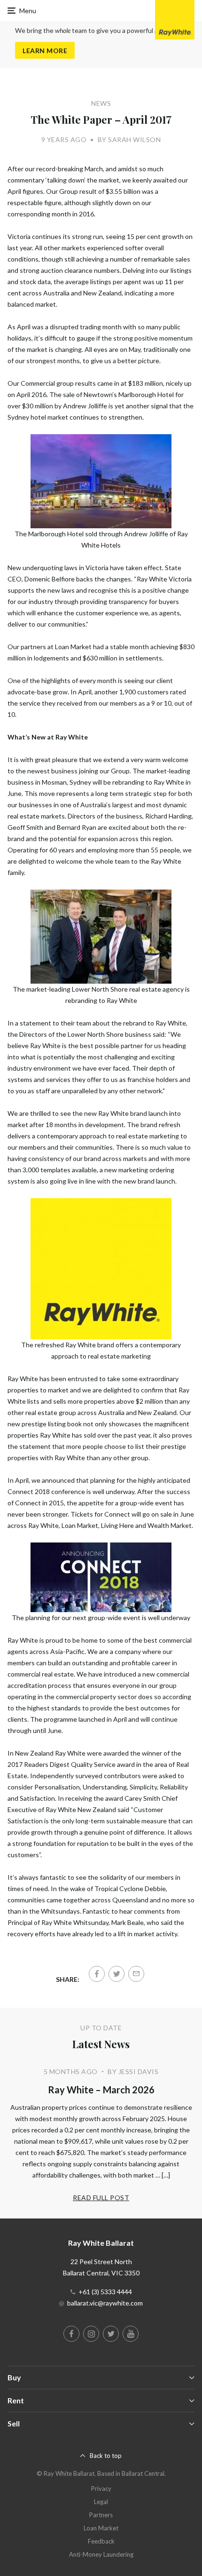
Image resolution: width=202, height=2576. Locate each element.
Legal (101, 2502)
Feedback (101, 2541)
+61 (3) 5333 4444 (105, 2292)
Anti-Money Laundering (101, 2554)
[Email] (136, 1974)
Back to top (106, 2456)
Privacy (101, 2489)
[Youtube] (131, 2334)
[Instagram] (91, 2334)
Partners (101, 2515)
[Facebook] (97, 1974)
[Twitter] (117, 1974)
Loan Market (101, 2528)
